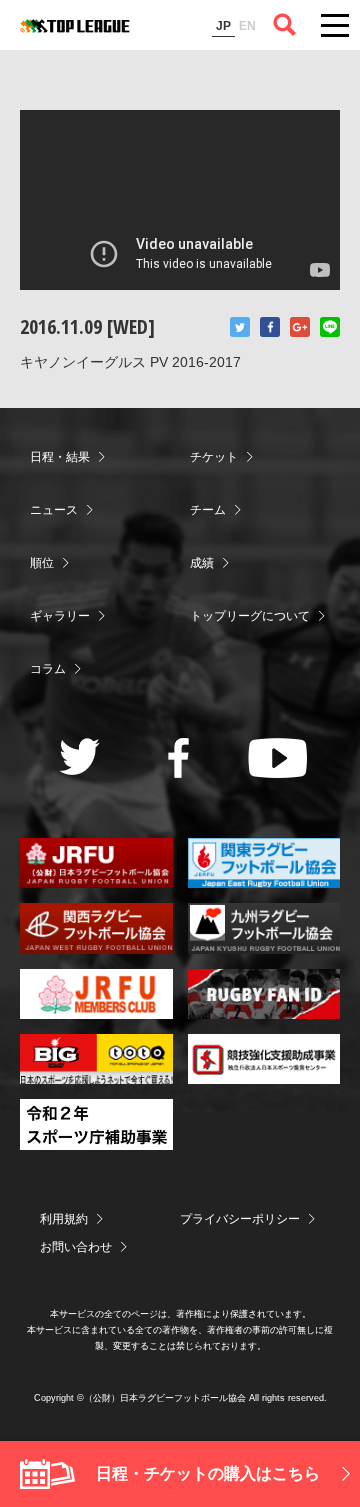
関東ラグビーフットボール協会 (264, 863)
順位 (42, 563)
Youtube (277, 758)
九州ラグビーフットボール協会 (264, 928)
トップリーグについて (250, 616)
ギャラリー (60, 616)
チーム (208, 510)
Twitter (240, 327)
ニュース (54, 510)
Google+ (300, 327)
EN (247, 26)
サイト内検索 (285, 25)
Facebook (270, 327)
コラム (48, 669)
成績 (202, 563)
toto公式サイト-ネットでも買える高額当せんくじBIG (96, 1059)
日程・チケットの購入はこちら (208, 1473)
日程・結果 (60, 457)
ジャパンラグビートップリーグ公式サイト (75, 26)
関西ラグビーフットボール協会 (96, 928)
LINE (330, 327)
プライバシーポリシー (240, 1219)
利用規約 (64, 1219)
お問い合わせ (76, 1247)
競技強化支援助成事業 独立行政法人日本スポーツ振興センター (264, 1059)
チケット (214, 457)
